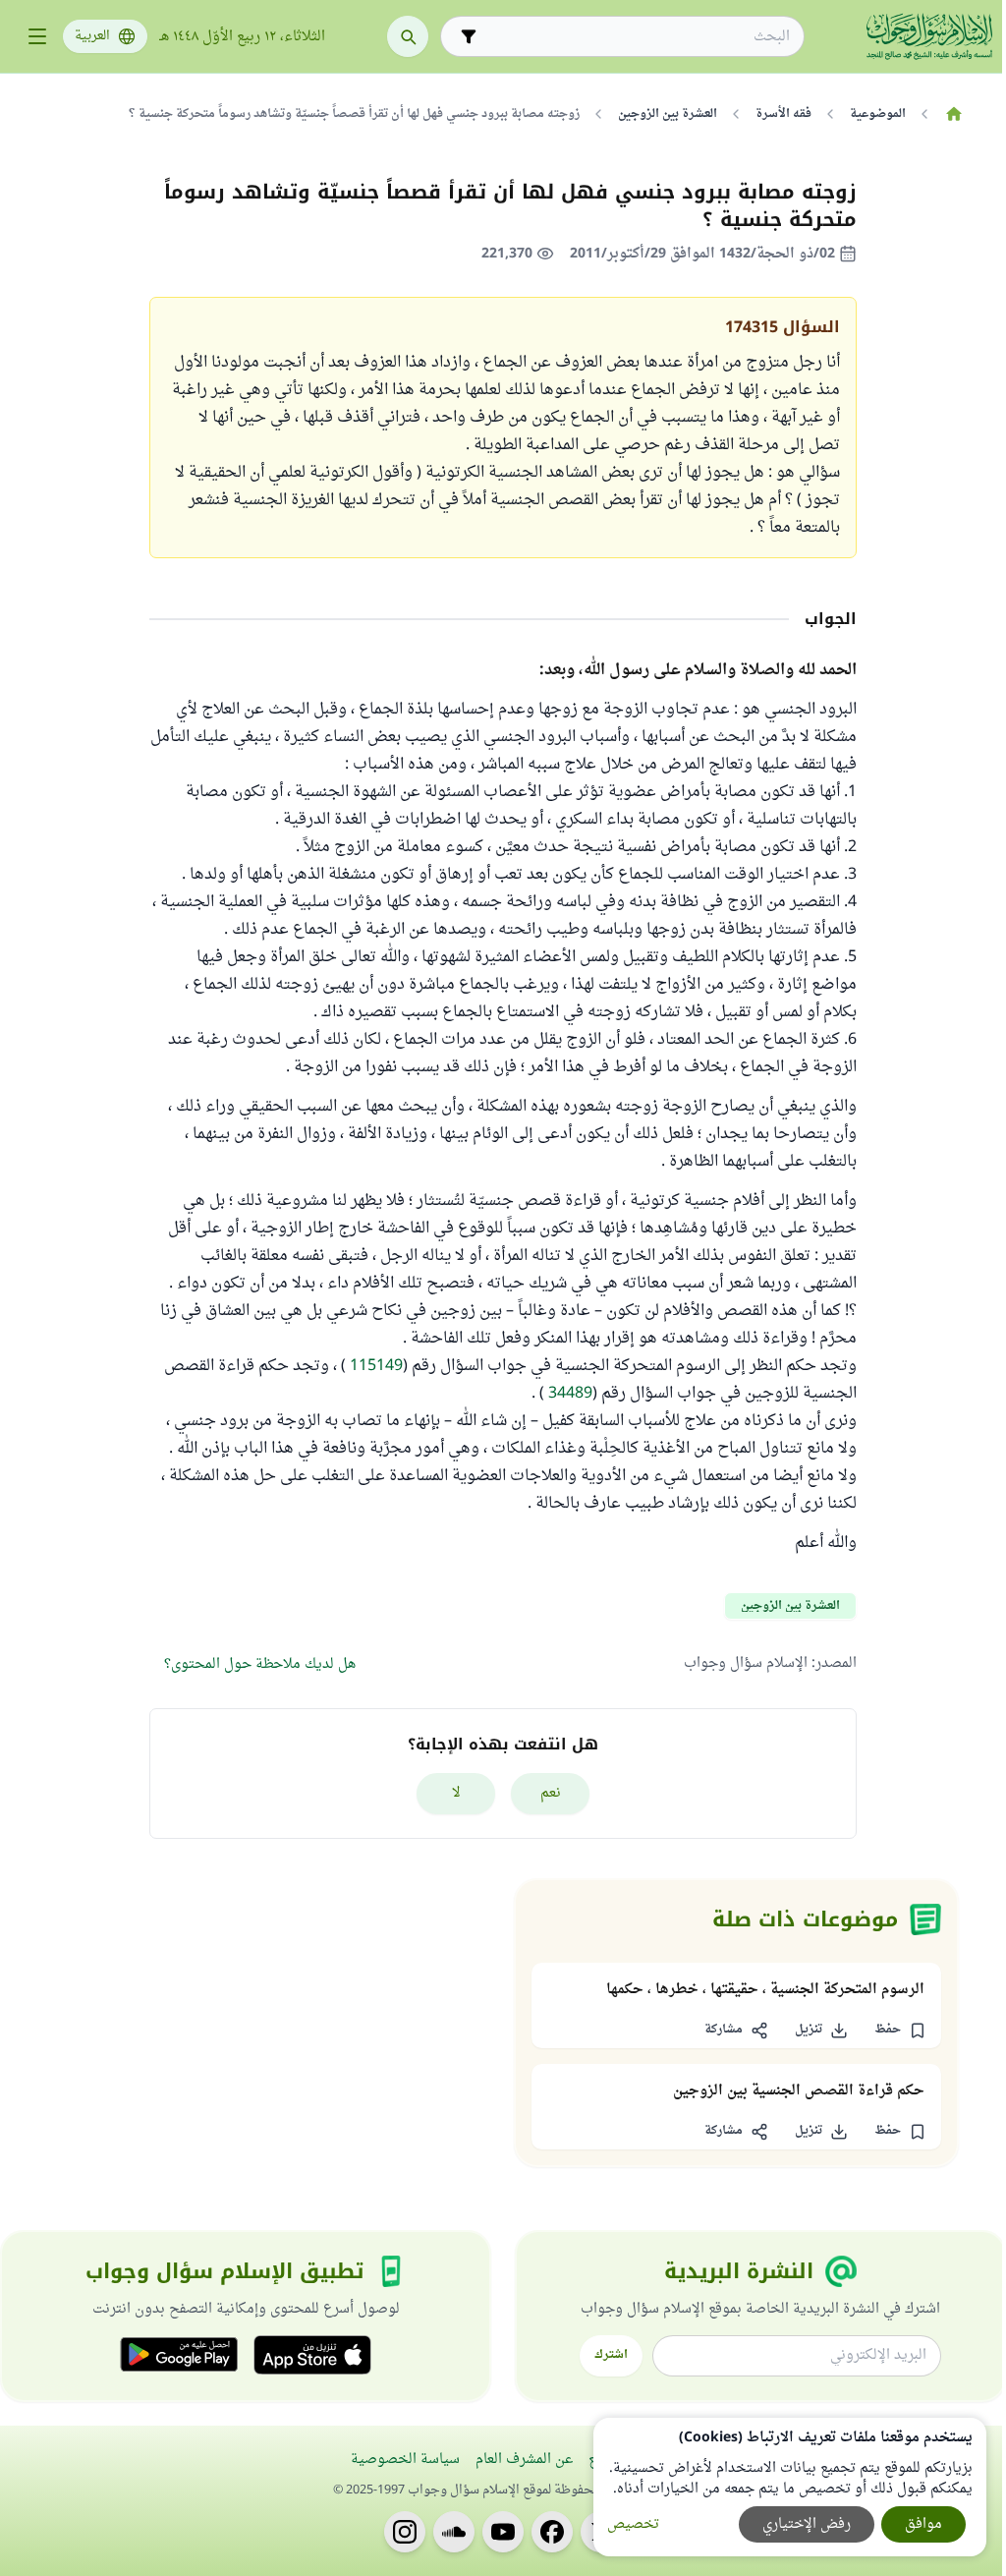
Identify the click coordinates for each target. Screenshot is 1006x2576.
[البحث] (408, 36)
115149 (376, 1366)
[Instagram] (405, 2532)
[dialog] (790, 2487)
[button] (900, 2031)
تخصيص (633, 2524)
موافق (923, 2524)
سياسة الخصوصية (405, 2460)
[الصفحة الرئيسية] (953, 114)
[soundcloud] (454, 2532)
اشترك (611, 2355)
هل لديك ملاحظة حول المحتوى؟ (260, 1664)
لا (456, 1793)
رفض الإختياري (807, 2524)
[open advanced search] (469, 36)
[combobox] (636, 37)
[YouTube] (503, 2532)
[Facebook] (552, 2532)
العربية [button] (92, 36)
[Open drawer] (37, 36)
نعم (551, 1793)
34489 (570, 1394)
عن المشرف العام (524, 2460)
